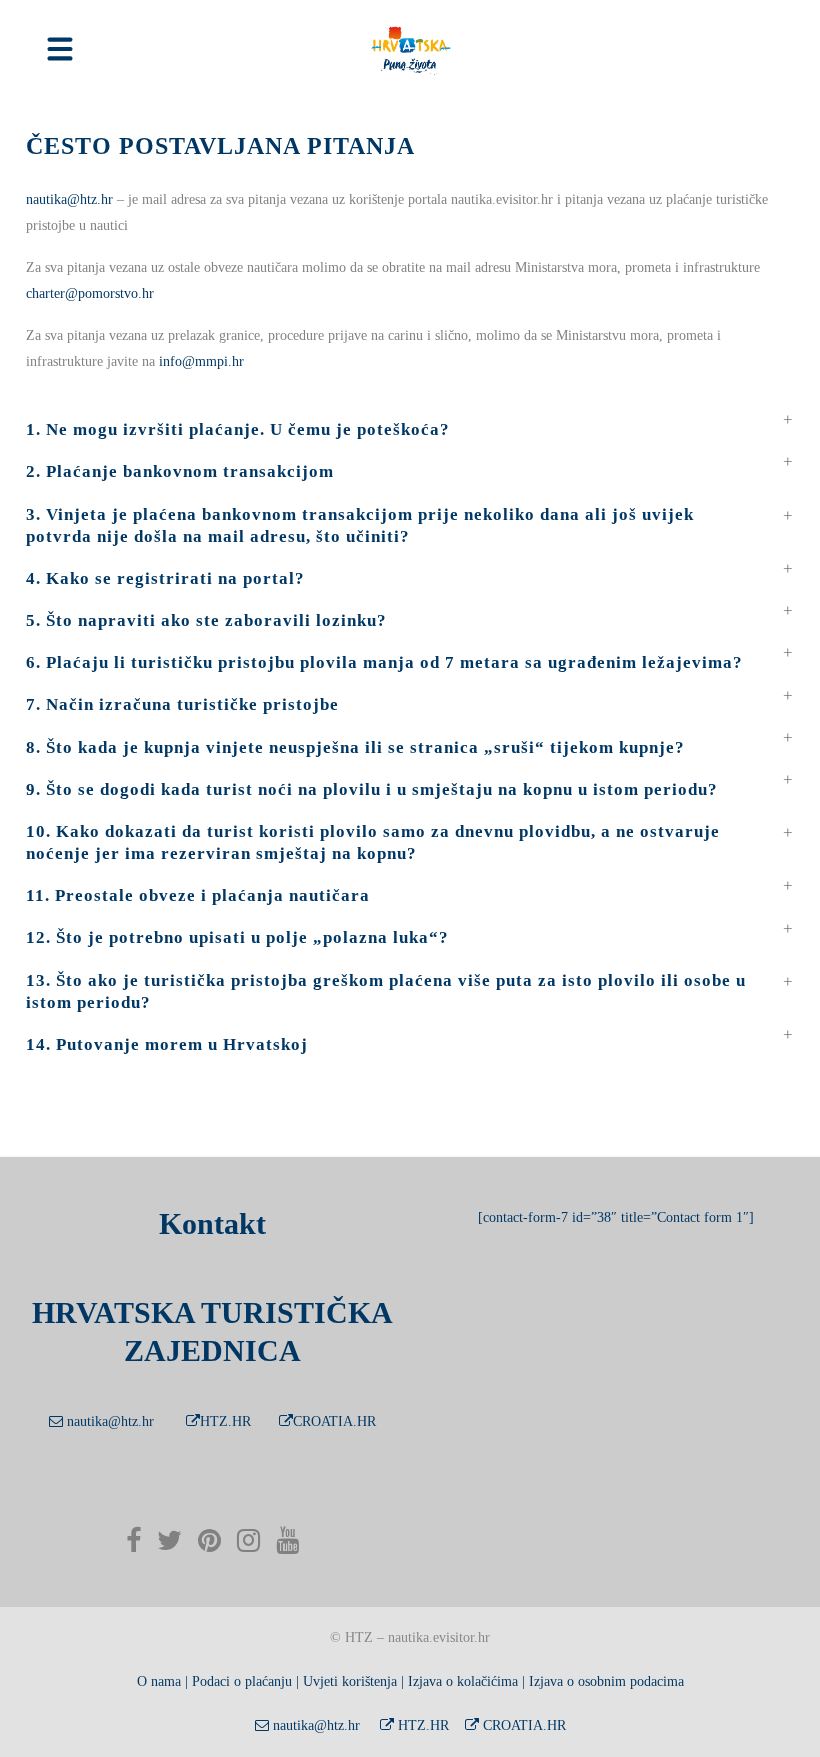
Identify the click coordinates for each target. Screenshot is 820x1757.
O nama (159, 1681)
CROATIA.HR (334, 1421)
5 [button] (206, 620)
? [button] (373, 842)
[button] (410, 420)
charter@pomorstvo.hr (90, 293)
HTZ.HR (225, 1421)
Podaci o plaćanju (242, 1681)
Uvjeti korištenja (350, 1681)
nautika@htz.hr (69, 199)
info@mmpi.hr (201, 361)
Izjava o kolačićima (463, 1681)
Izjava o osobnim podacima (606, 1681)
